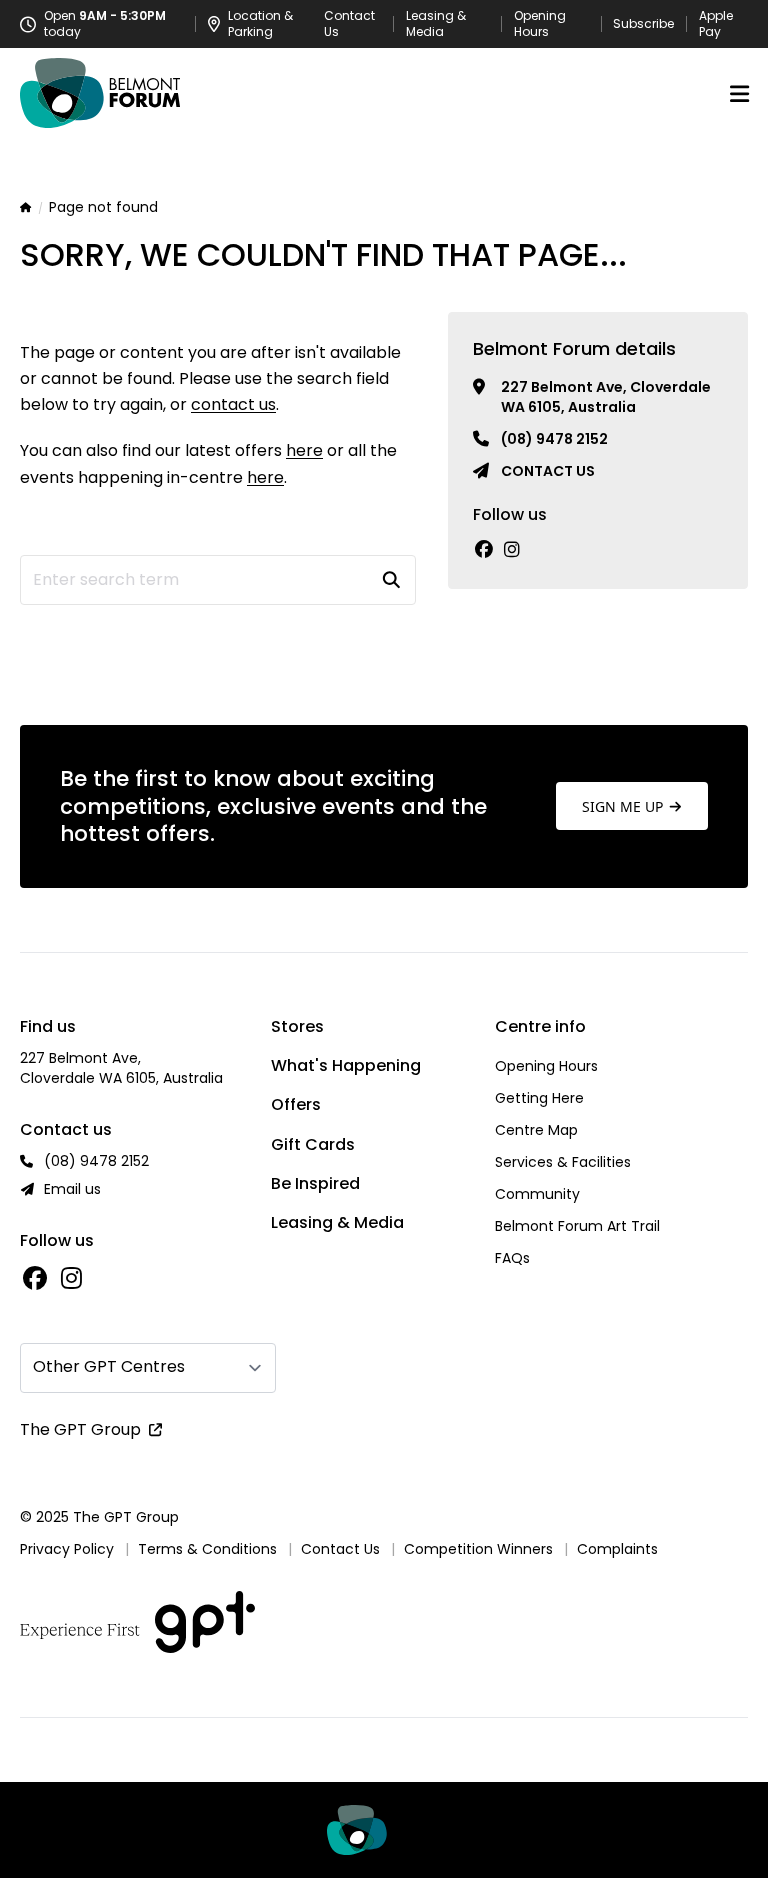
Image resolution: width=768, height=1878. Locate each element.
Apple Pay (716, 24)
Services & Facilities (563, 1162)
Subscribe (643, 24)
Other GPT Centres (109, 1366)
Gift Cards (313, 1144)
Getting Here (539, 1098)
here (304, 450)
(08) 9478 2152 (554, 439)
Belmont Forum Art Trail (577, 1226)
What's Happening (346, 1065)
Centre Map (536, 1130)
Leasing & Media (436, 24)
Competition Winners (478, 1549)
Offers (296, 1104)
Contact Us (349, 24)
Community (537, 1194)
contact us (233, 404)
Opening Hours (540, 24)
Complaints (617, 1549)
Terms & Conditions (207, 1549)
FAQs (512, 1258)
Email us (72, 1189)
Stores (297, 1026)
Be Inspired (315, 1183)
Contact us (548, 471)
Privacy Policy (67, 1549)
